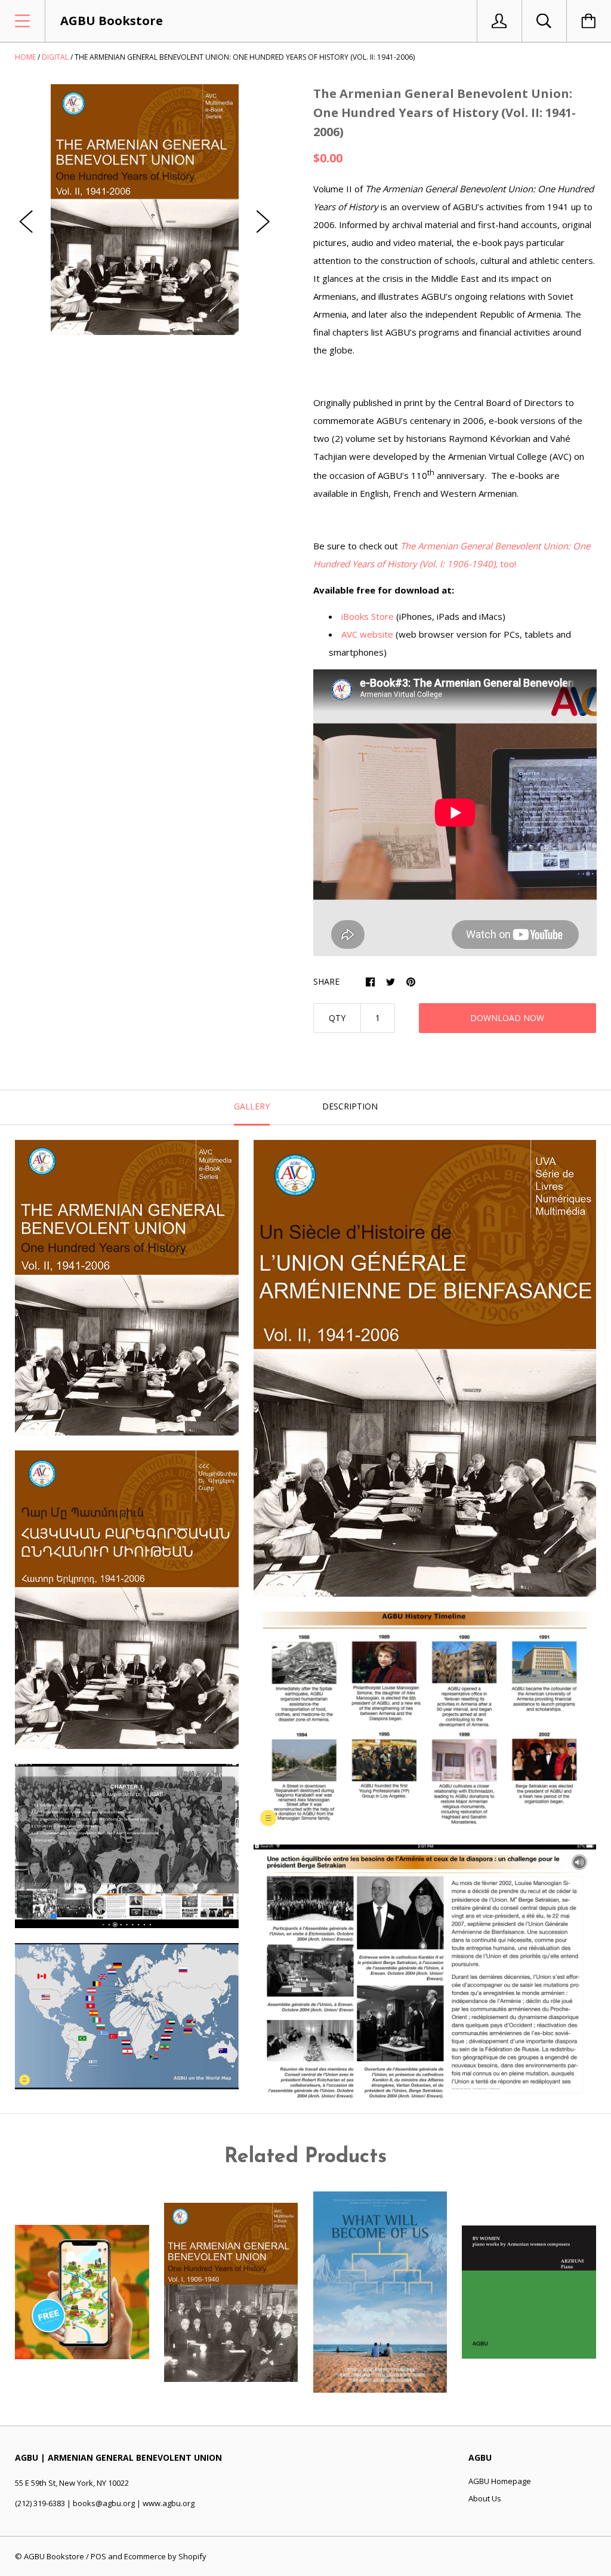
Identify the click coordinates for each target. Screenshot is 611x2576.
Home (25, 57)
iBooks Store (368, 616)
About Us (485, 2498)
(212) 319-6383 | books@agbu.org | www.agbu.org (105, 2503)
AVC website (367, 634)
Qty (337, 1018)
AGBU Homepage (500, 2481)
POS (98, 2556)
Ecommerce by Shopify (165, 2556)
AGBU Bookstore (54, 2556)
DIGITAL (55, 57)
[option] (145, 210)
